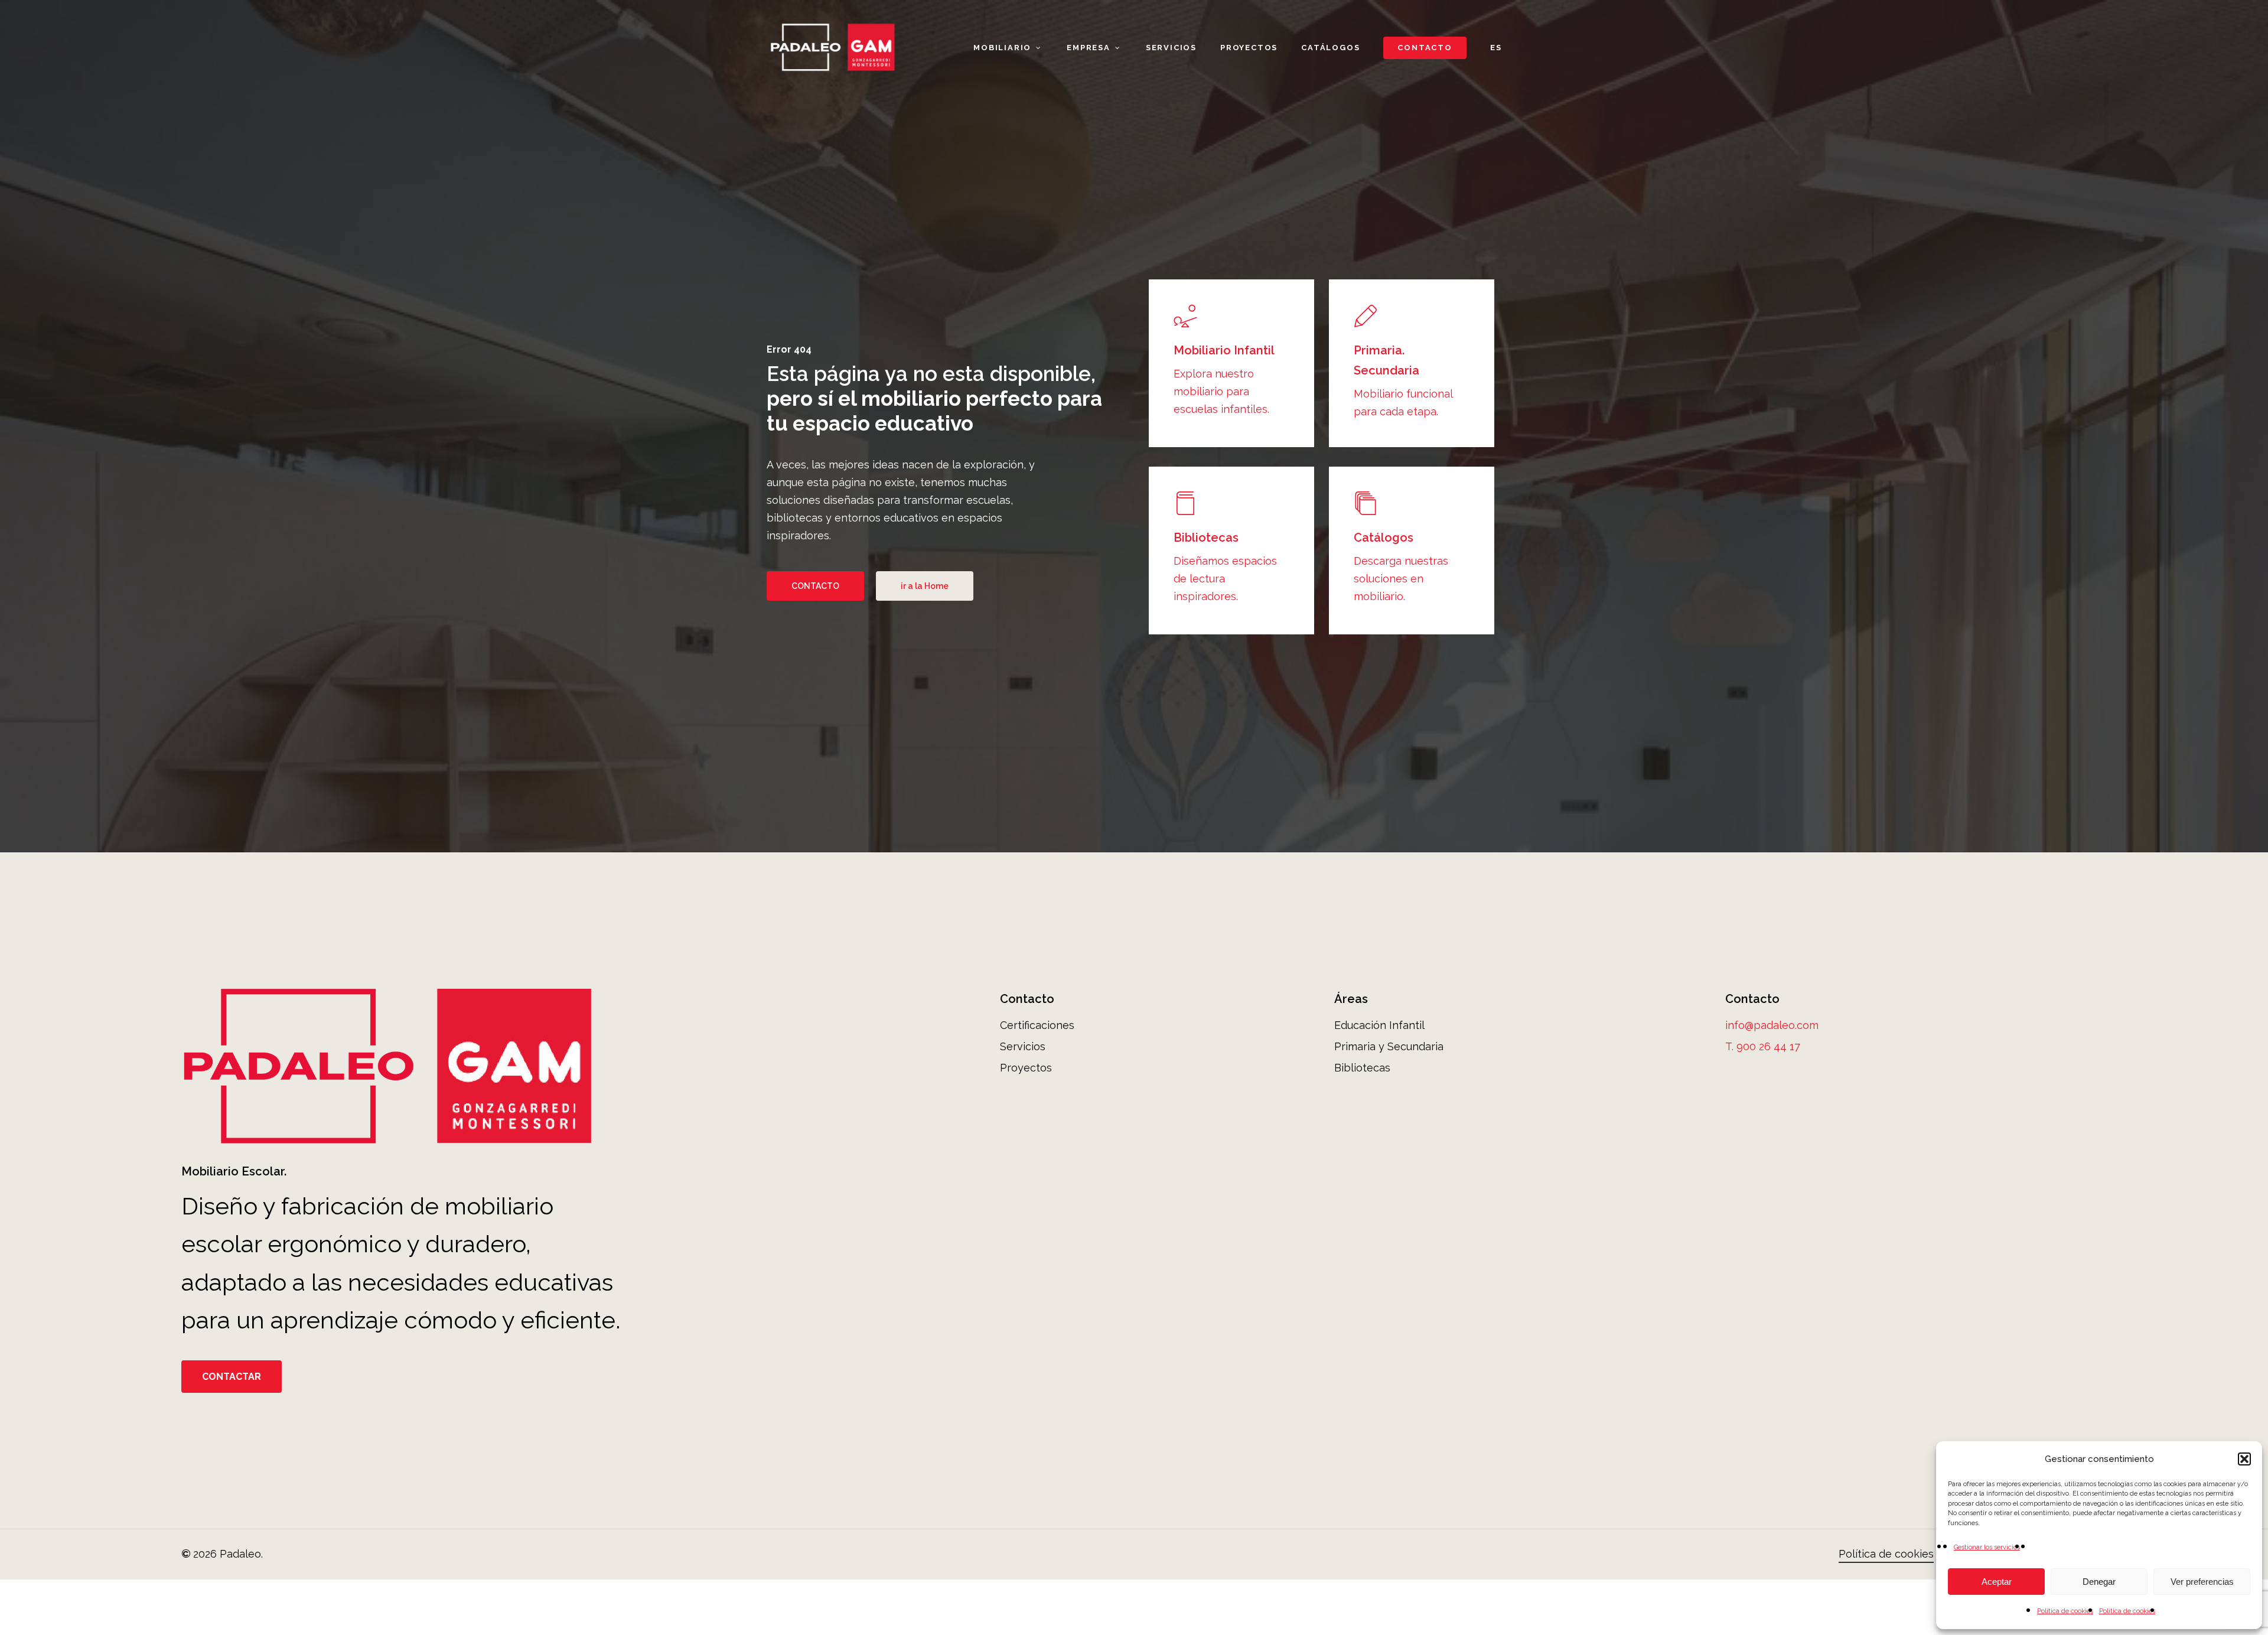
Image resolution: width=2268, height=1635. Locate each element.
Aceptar (1997, 1582)
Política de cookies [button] (1886, 1554)
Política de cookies (2065, 1611)
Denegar (2099, 1582)
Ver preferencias (2202, 1582)
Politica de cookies (2127, 1611)
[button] (2244, 1459)
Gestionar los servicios (1987, 1547)
